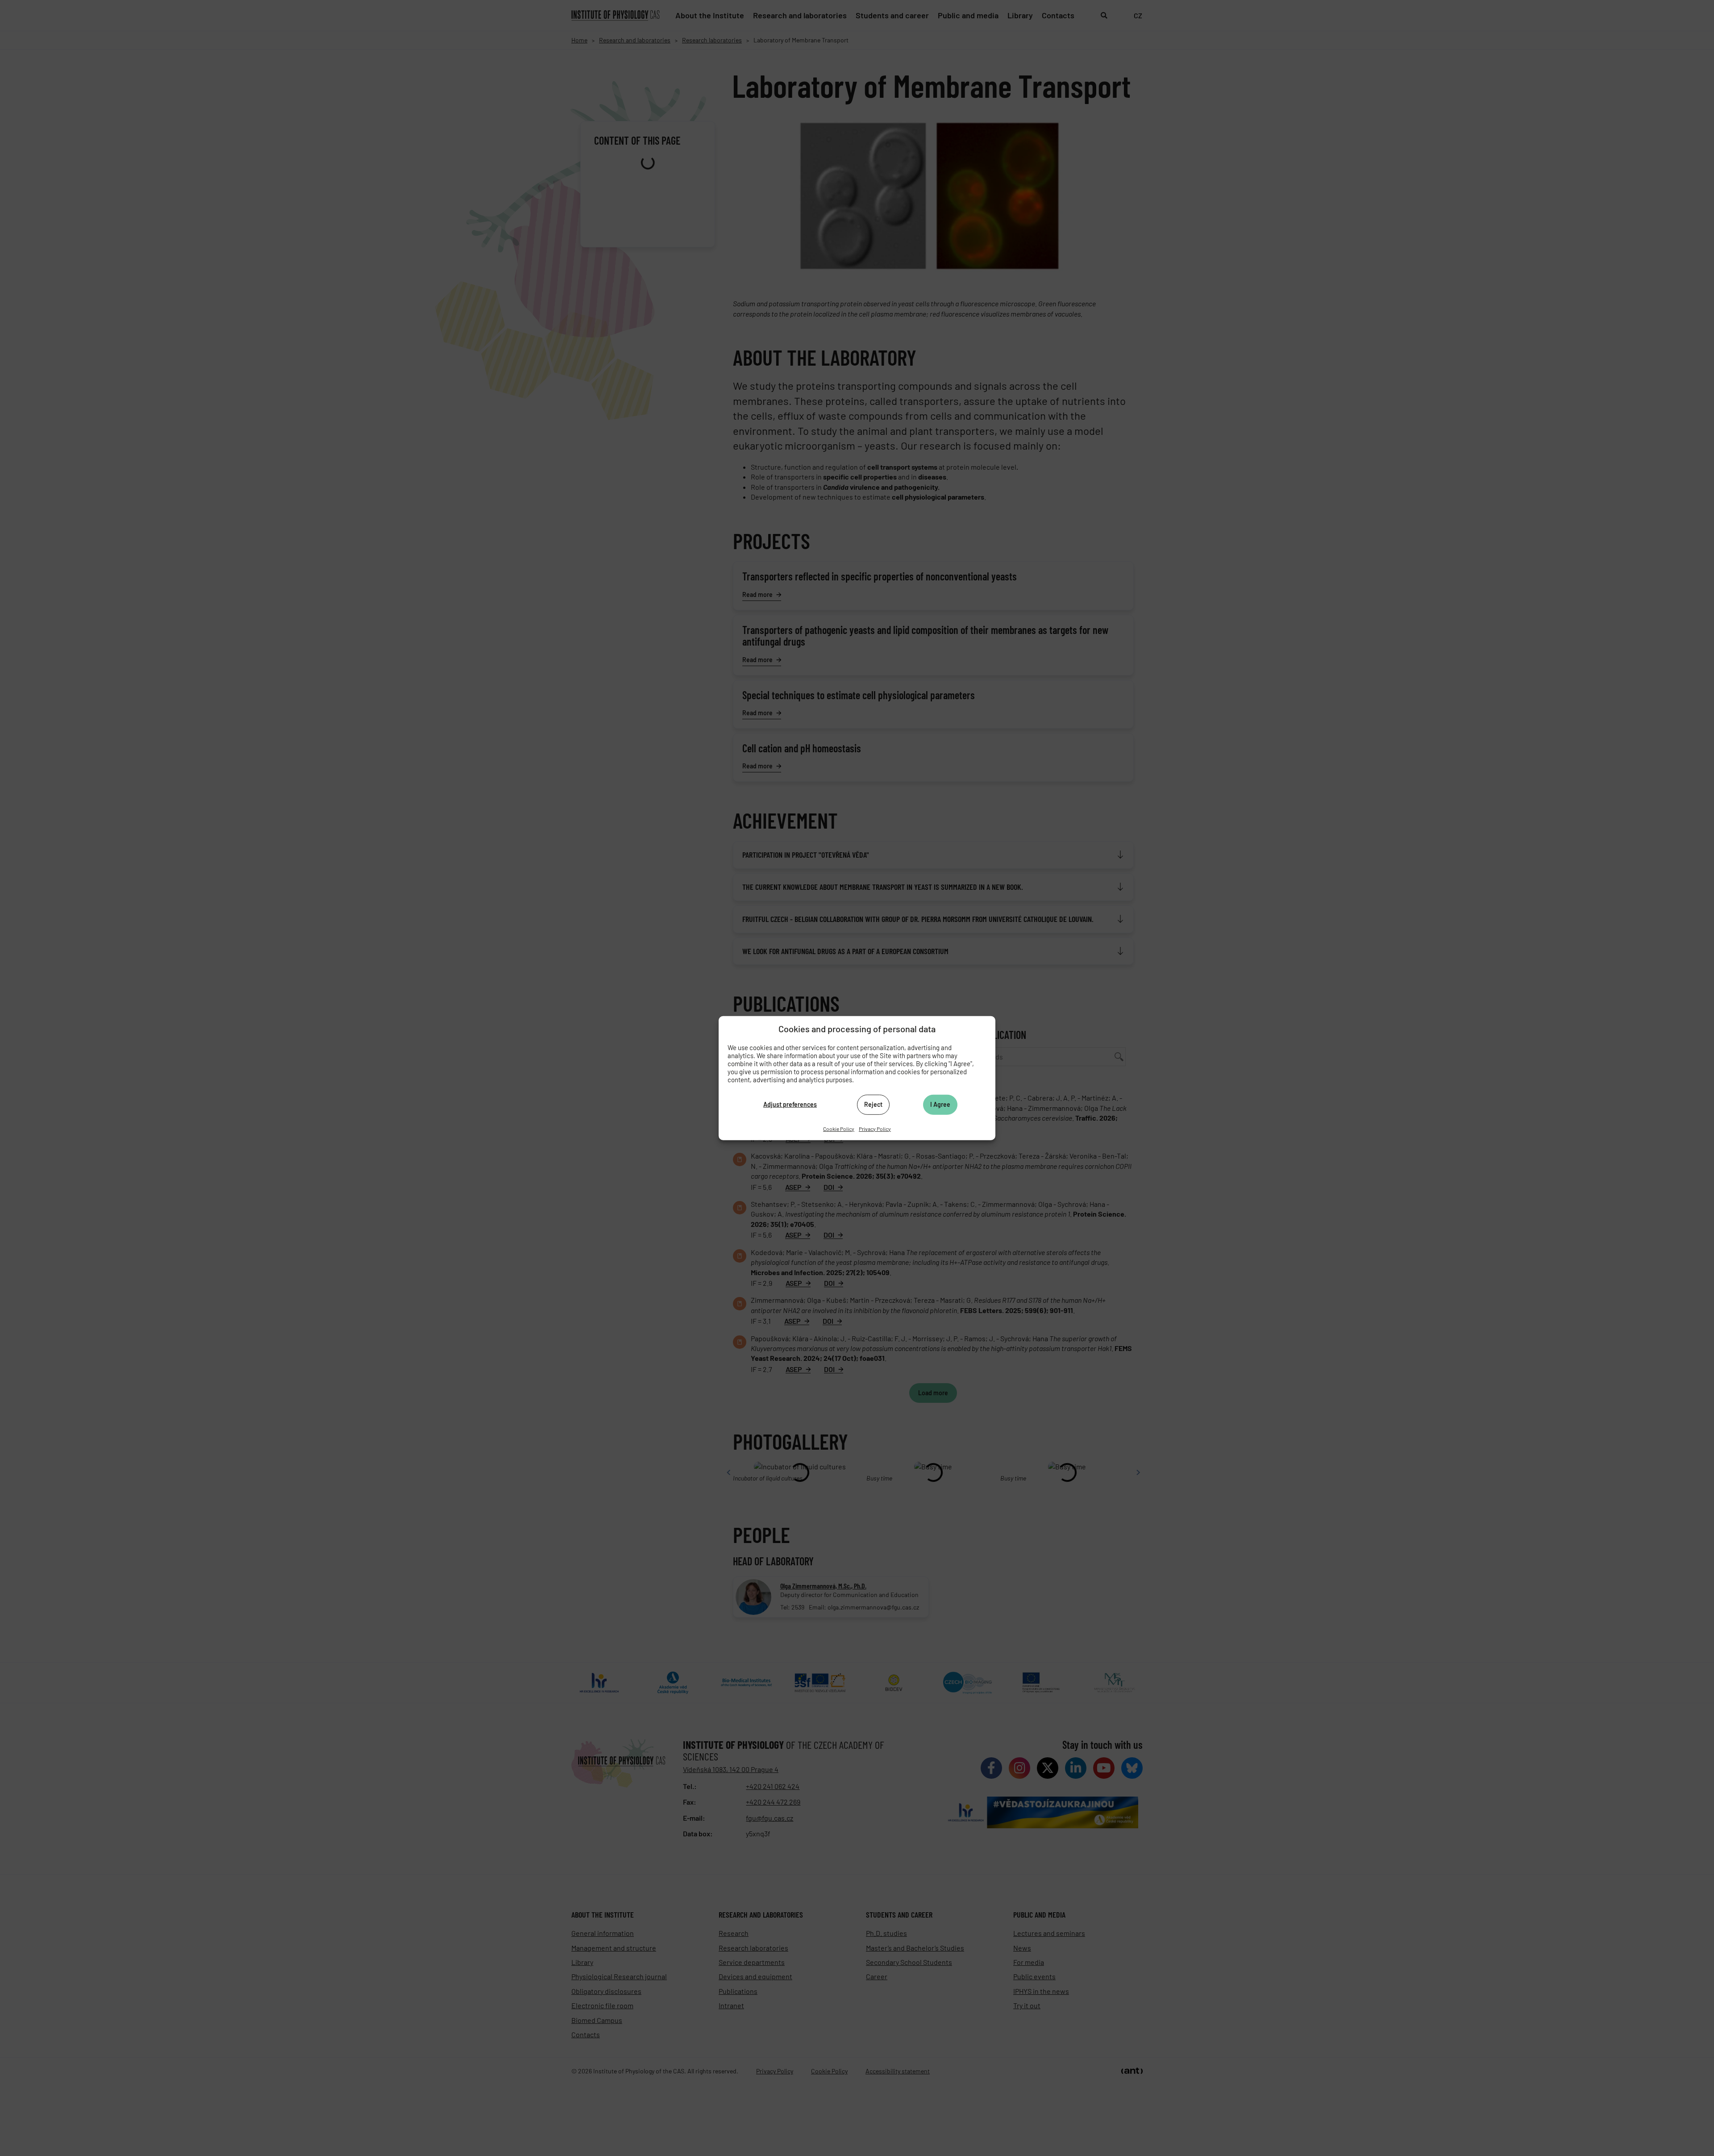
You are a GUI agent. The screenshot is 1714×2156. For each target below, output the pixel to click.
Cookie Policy (839, 1128)
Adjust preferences (790, 1104)
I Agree (940, 1104)
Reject (873, 1104)
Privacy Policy (875, 1128)
